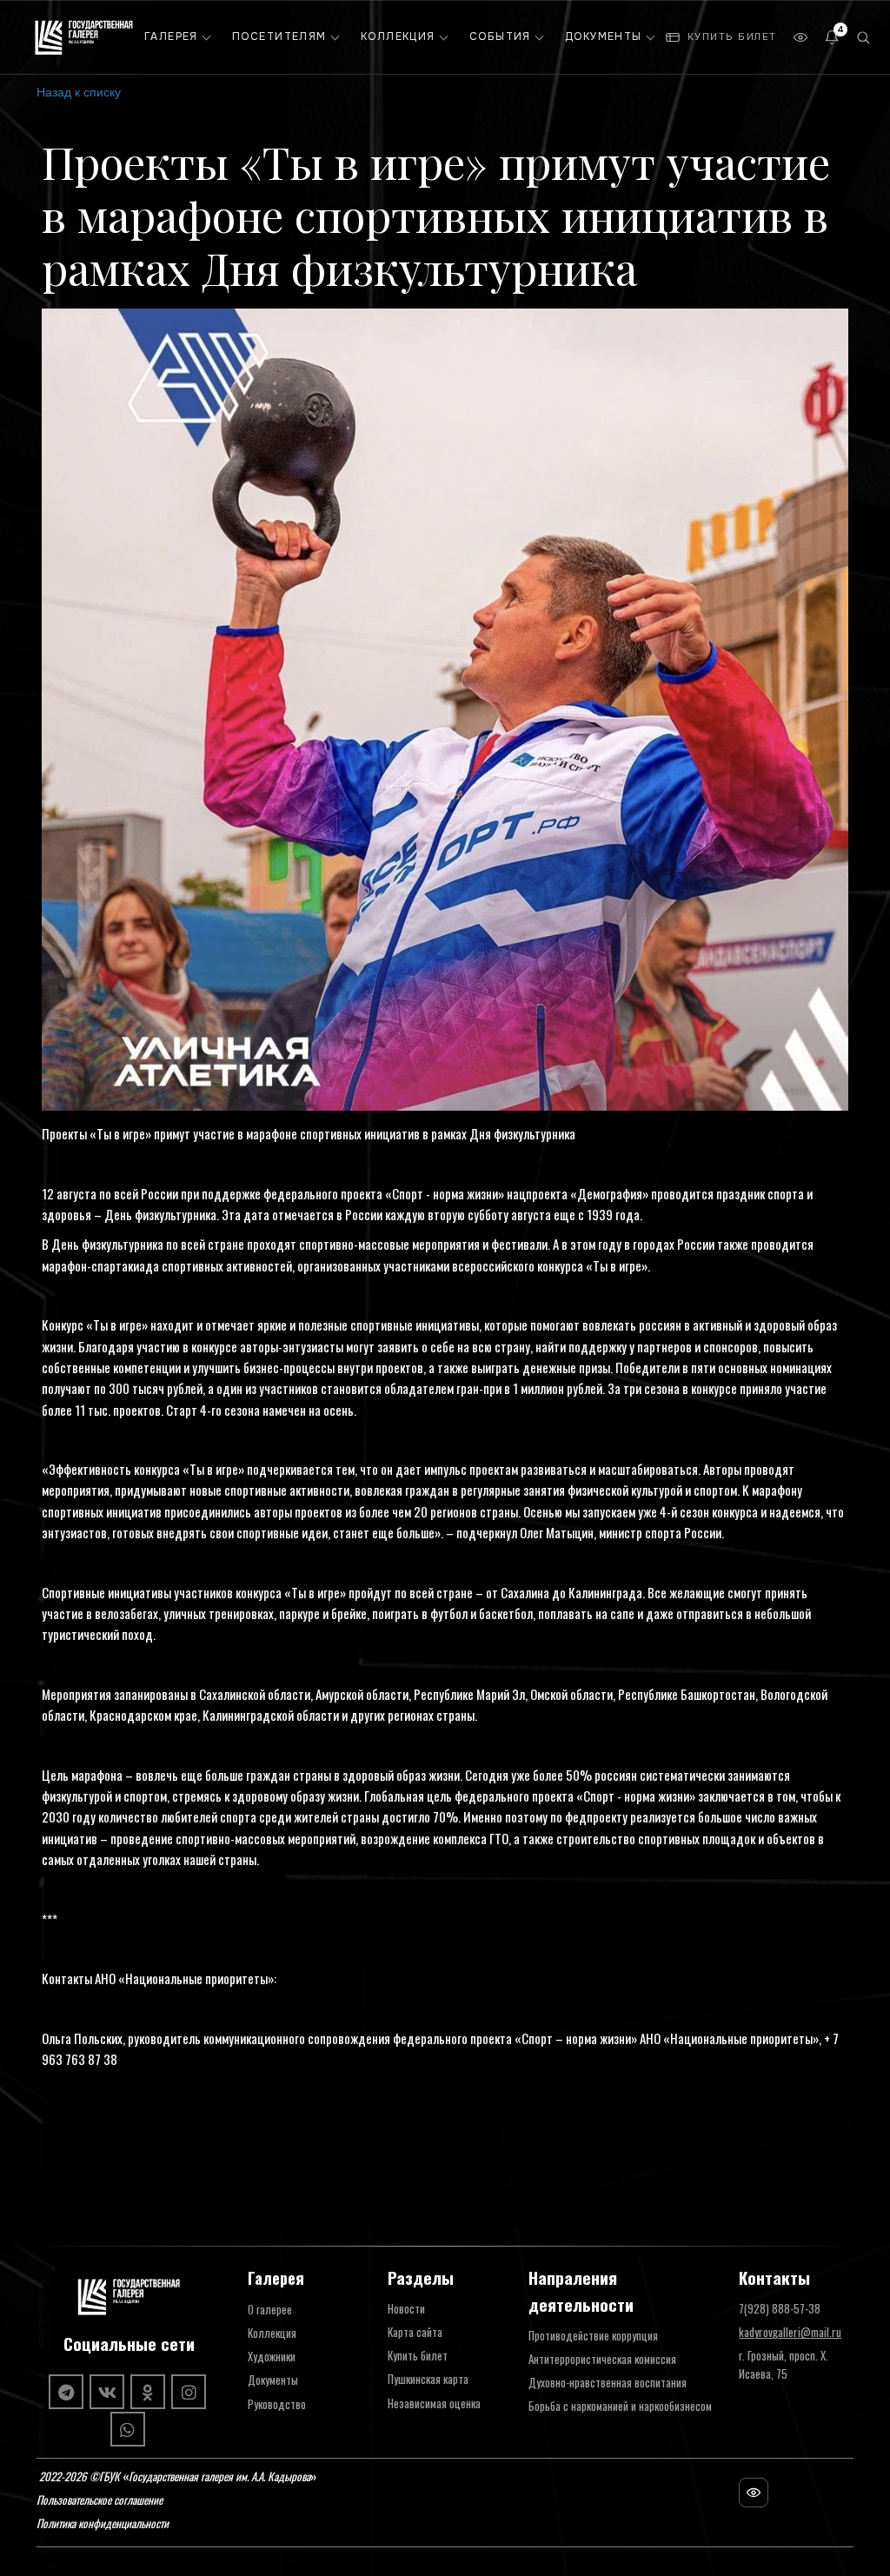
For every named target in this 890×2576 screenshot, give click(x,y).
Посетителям (279, 37)
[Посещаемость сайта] (754, 2493)
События (500, 37)
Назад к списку (79, 91)
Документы (604, 37)
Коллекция (398, 37)
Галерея (171, 37)
